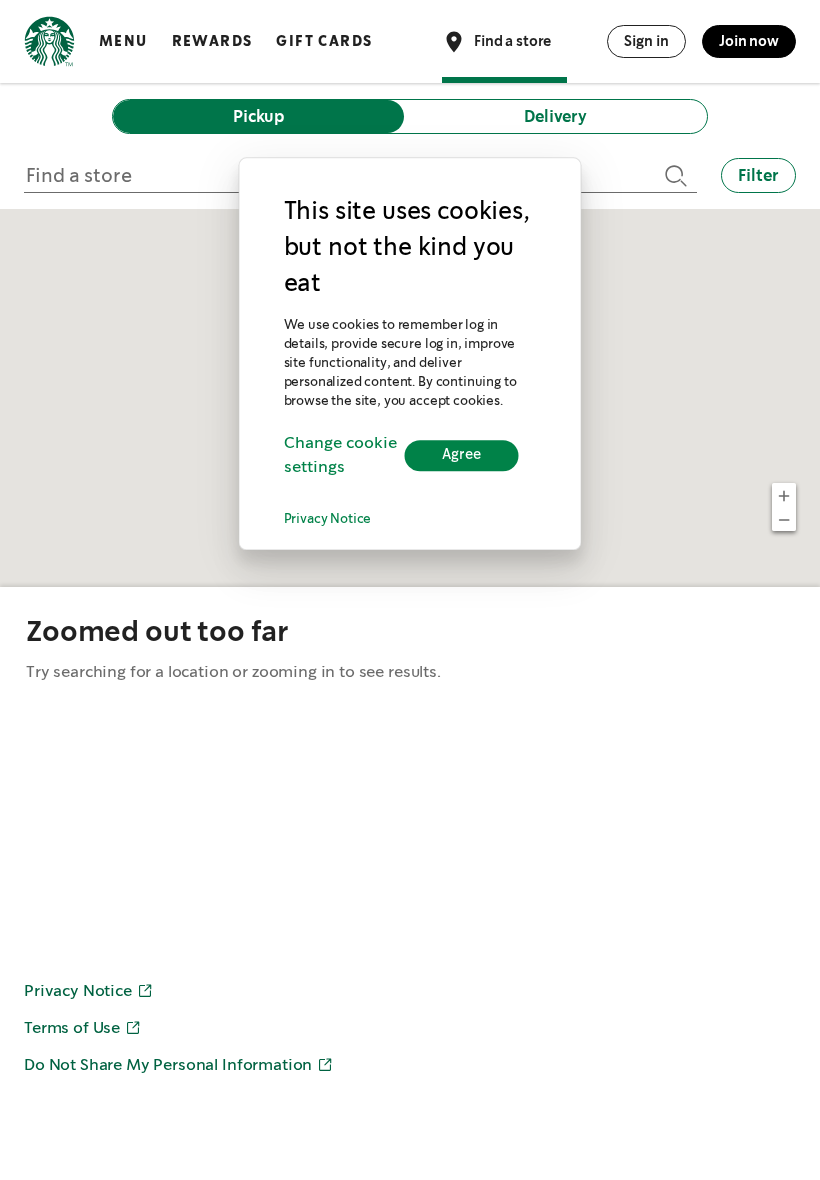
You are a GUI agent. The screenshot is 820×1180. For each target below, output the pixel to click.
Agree (461, 456)
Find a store (512, 40)
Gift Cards (324, 41)
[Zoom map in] (784, 495)
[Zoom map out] (784, 519)
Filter (758, 175)
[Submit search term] (673, 175)
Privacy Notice (328, 519)
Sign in (646, 41)
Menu (123, 41)
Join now (749, 41)
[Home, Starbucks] (49, 45)
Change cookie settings (340, 455)
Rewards (212, 41)
